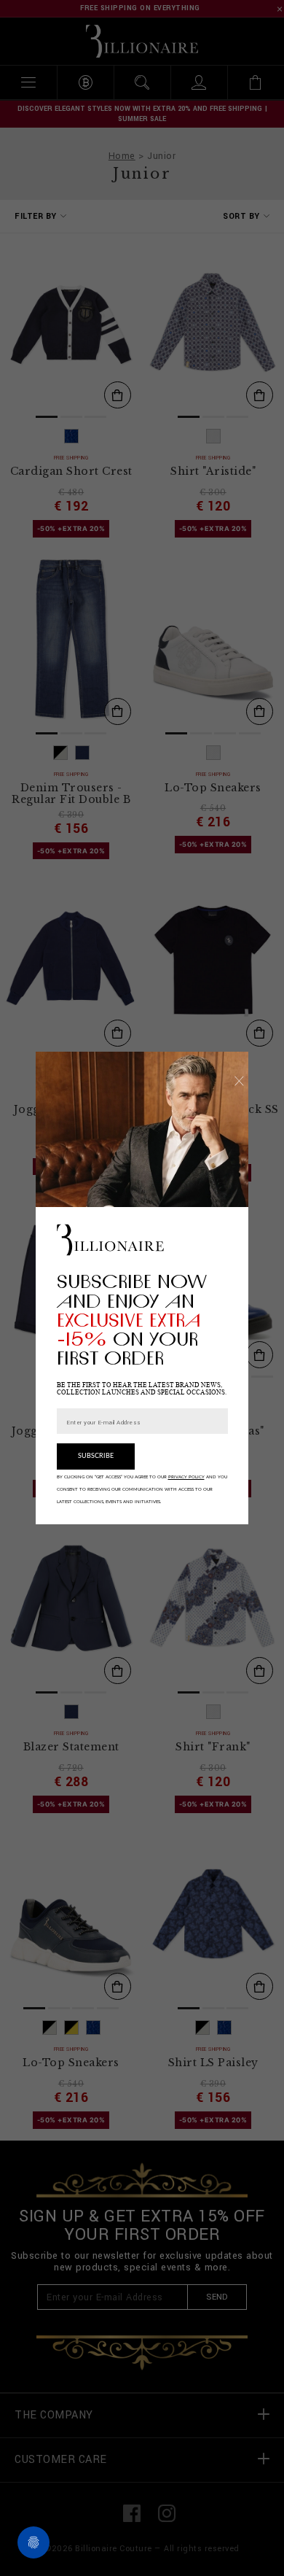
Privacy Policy (186, 1477)
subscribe (96, 1456)
